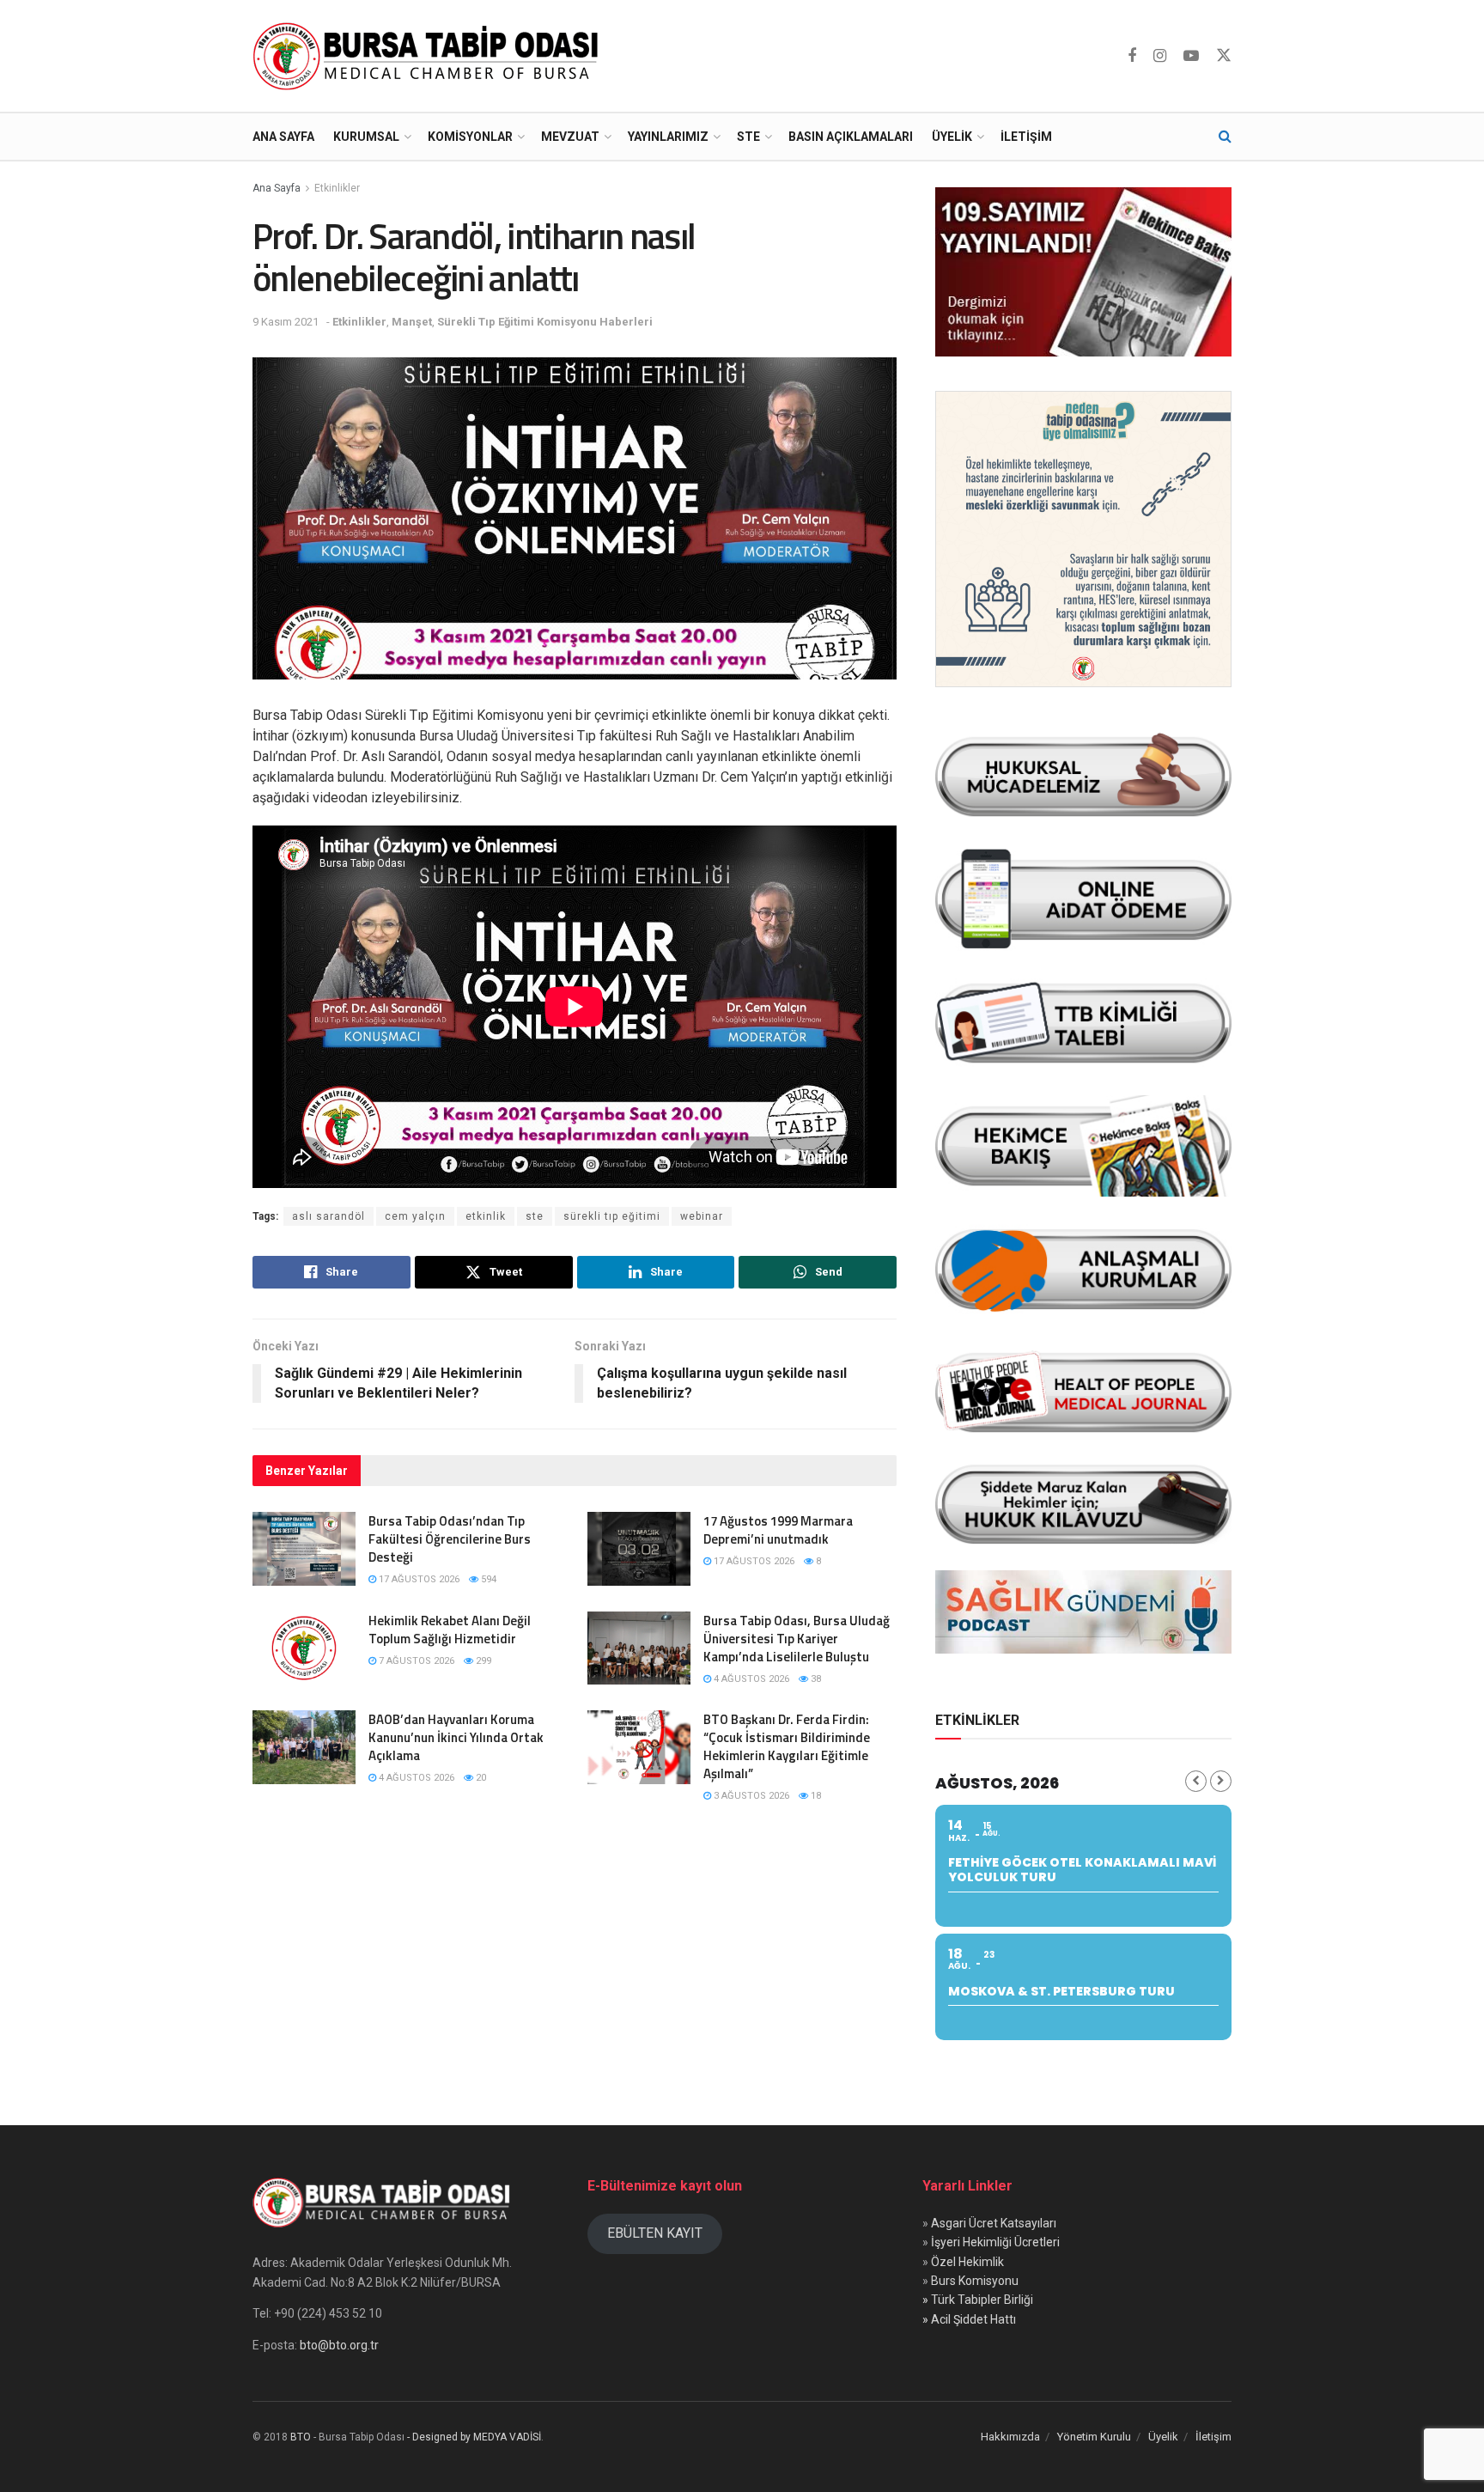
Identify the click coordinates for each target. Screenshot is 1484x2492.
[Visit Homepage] (429, 56)
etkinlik (486, 1216)
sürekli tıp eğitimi (612, 1216)
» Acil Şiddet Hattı (969, 2319)
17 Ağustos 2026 (418, 1579)
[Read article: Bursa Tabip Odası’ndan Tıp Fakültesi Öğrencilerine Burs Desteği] (304, 1549)
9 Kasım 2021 (286, 322)
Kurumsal (366, 137)
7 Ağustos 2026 (415, 1661)
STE (748, 137)
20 (480, 1778)
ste (535, 1216)
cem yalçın (415, 1216)
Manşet (412, 322)
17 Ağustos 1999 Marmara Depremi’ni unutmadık (778, 1530)
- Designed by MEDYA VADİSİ (474, 2437)
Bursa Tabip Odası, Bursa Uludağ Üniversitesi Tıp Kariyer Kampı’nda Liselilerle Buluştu (797, 1639)
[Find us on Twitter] (1224, 56)
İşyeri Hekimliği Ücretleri (995, 2242)
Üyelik (952, 137)
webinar (702, 1216)
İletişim (1026, 137)
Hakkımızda (1010, 2437)
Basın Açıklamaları (851, 137)
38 (815, 1679)
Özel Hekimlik (967, 2262)
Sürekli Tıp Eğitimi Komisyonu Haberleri (545, 322)
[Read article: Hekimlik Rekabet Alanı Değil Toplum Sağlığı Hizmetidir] (304, 1648)
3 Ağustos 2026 (750, 1796)
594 (487, 1579)
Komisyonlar (470, 137)
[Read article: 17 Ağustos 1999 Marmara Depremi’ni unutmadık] (639, 1549)
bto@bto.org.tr (339, 2345)
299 (482, 1661)
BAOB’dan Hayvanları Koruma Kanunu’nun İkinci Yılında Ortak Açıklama (456, 1737)
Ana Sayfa (283, 137)
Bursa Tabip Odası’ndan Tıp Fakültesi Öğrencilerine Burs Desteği (450, 1539)
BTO (301, 2437)
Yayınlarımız (668, 137)
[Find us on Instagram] (1160, 56)
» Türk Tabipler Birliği (978, 2300)
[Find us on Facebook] (1132, 56)
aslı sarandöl (328, 1216)
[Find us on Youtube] (1191, 56)
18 (815, 1796)
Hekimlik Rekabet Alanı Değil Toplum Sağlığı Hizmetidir (450, 1630)
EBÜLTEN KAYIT (655, 2233)
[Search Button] (1225, 137)
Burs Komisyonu (975, 2281)
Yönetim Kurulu (1094, 2437)
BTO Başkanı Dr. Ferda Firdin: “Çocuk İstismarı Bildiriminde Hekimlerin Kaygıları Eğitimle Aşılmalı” (787, 1746)
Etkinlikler (337, 188)
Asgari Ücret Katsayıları (994, 2223)
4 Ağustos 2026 (750, 1679)
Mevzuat (570, 137)
